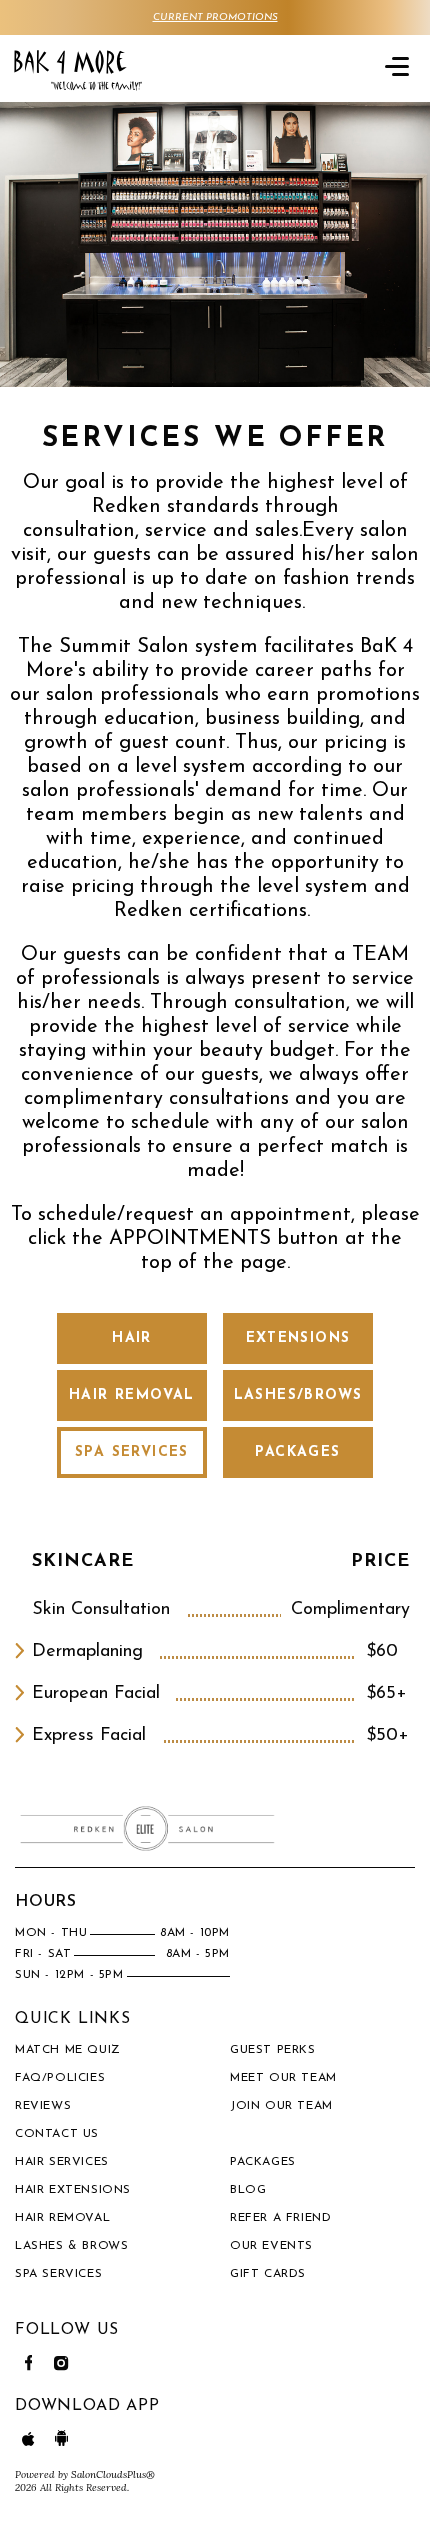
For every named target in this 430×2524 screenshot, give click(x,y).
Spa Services (58, 2274)
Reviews (43, 2106)
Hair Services (62, 2162)
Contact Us (57, 2134)
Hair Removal (62, 2218)
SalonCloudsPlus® (113, 2474)
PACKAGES (263, 2162)
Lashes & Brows (71, 2246)
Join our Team (281, 2106)
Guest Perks (273, 2050)
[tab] (132, 1338)
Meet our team (283, 2078)
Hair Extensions (73, 2190)
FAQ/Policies (60, 2078)
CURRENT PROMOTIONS (215, 17)
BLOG (248, 2190)
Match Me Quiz (68, 2050)
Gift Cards (268, 2274)
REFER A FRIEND (280, 2218)
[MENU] (397, 65)
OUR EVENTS (271, 2246)
